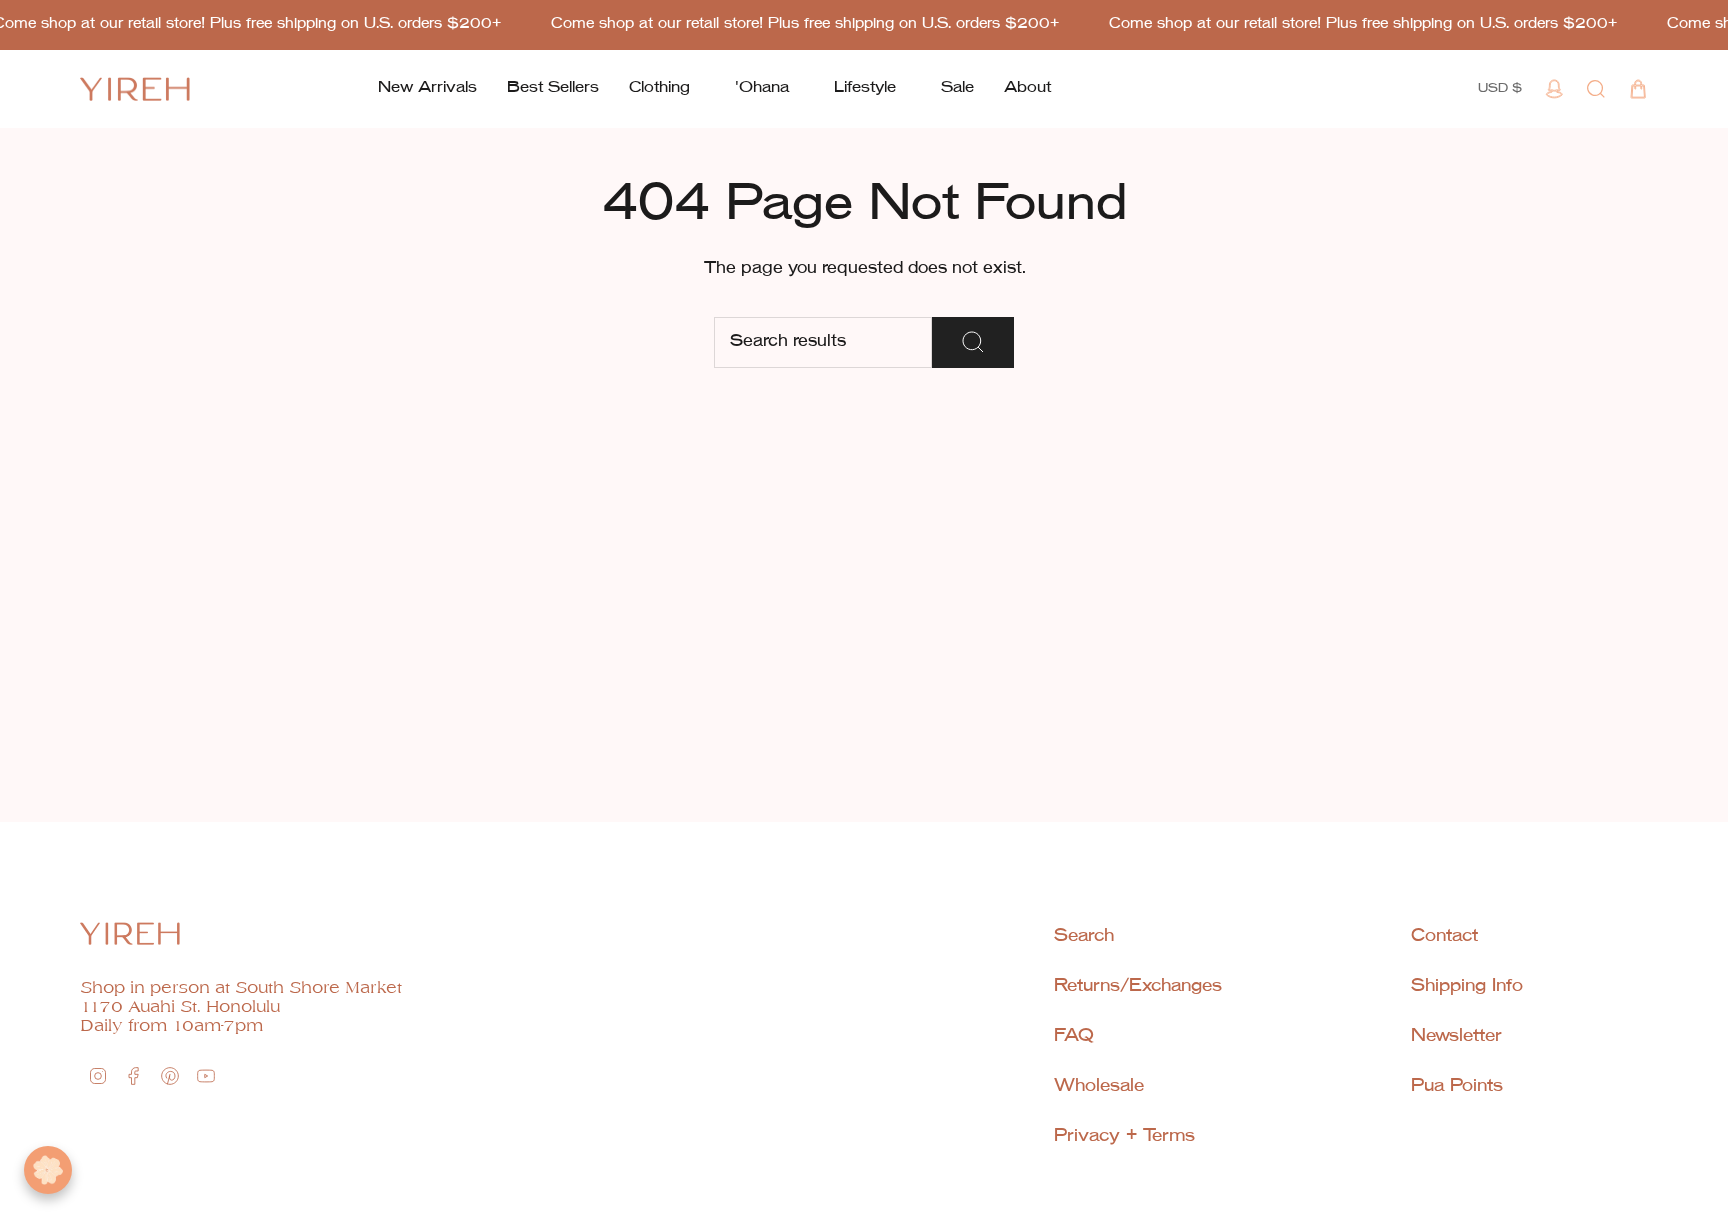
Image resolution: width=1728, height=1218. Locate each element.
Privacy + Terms (1124, 1136)
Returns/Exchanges (1138, 986)
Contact (1444, 936)
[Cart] (1638, 89)
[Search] (973, 342)
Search (1084, 936)
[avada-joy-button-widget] (48, 1170)
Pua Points (1457, 1086)
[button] (659, 89)
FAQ (1074, 1036)
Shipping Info (1467, 986)
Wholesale (1099, 1086)
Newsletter (1456, 1036)
